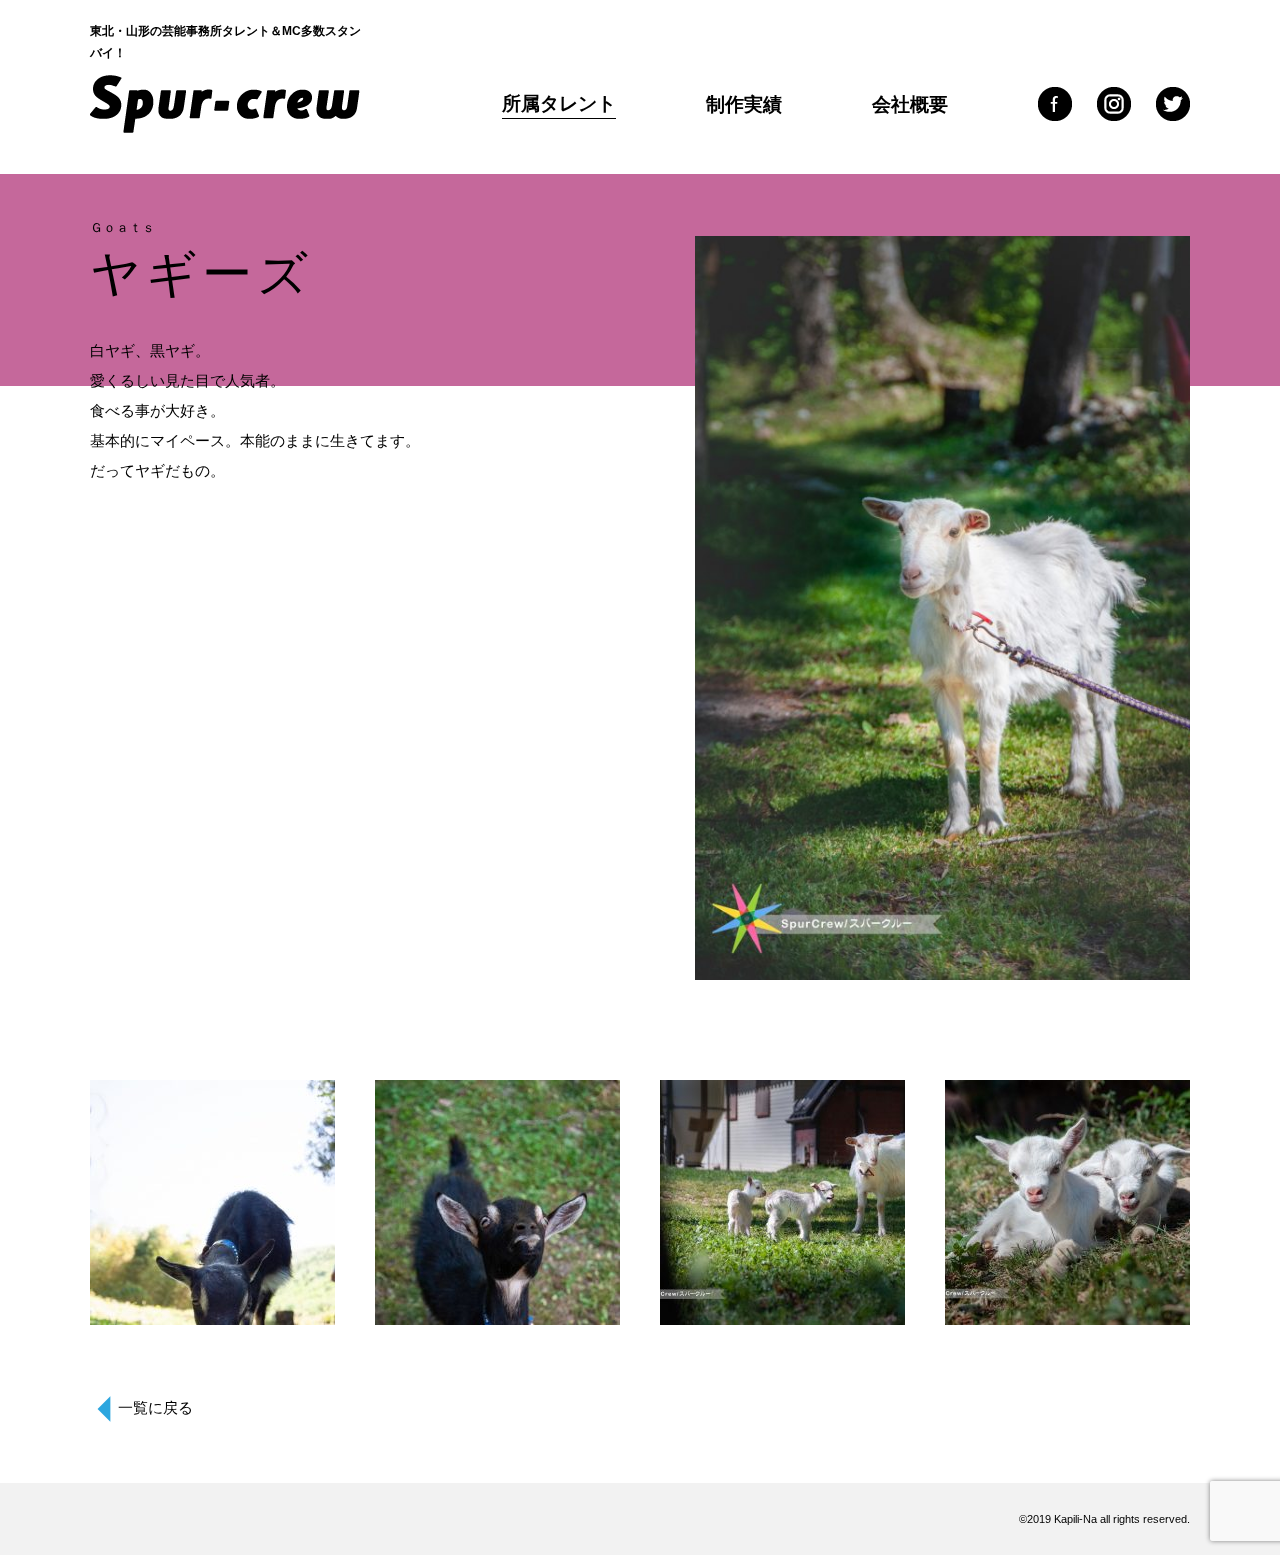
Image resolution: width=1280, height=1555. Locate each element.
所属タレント (559, 103)
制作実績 (744, 104)
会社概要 (910, 104)
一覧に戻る (155, 1407)
